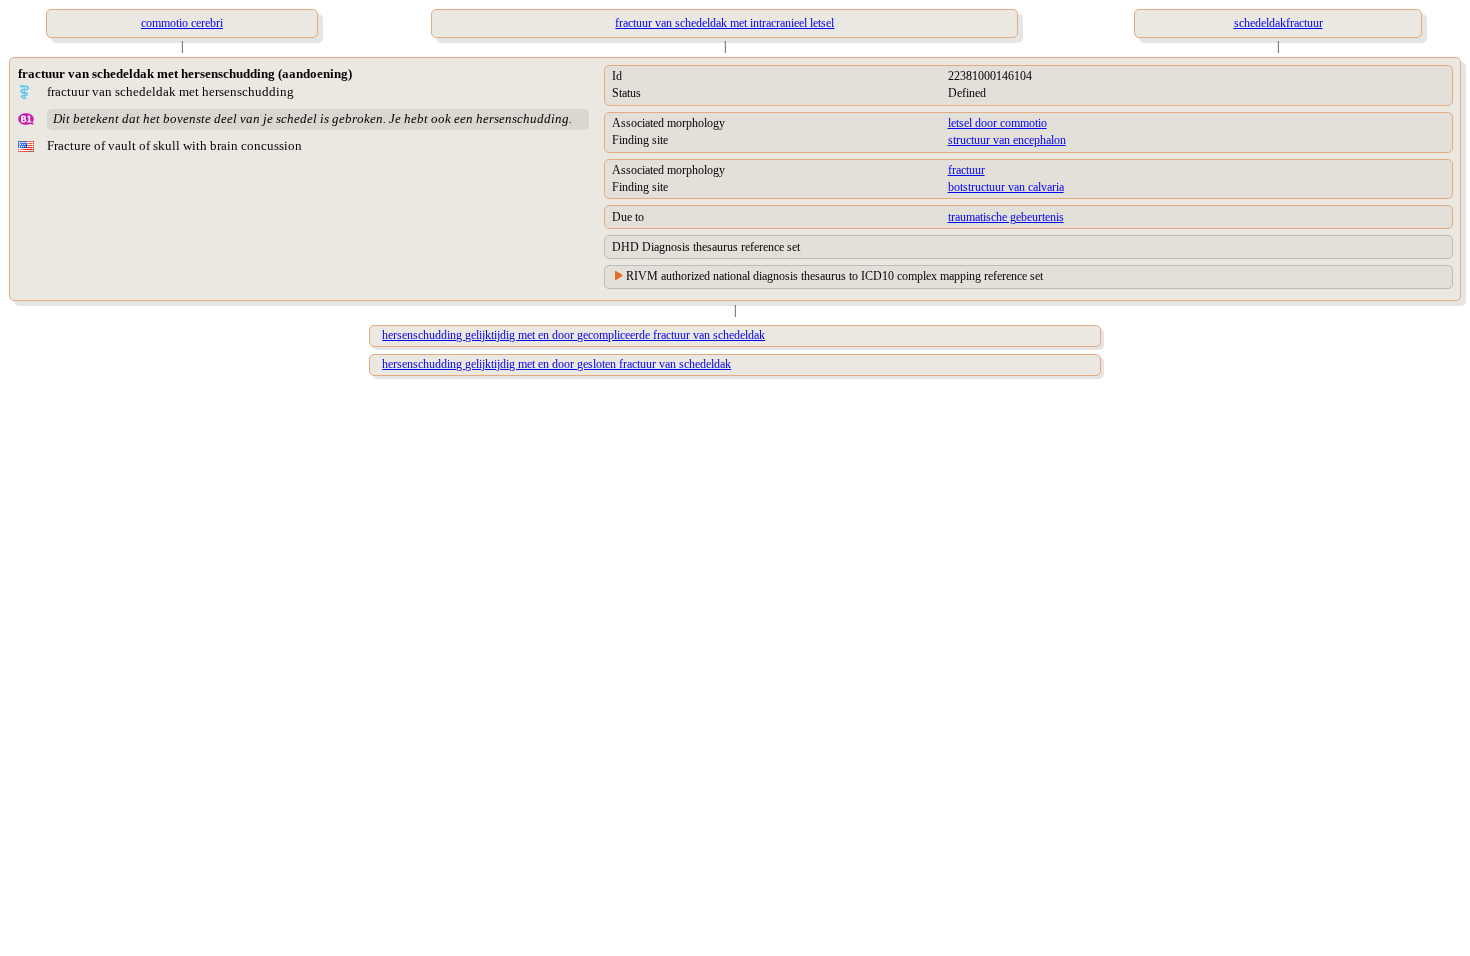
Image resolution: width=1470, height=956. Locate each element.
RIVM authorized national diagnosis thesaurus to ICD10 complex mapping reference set (834, 276)
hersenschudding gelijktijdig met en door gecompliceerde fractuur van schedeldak (573, 335)
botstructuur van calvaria (1006, 187)
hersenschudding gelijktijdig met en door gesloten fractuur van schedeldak (556, 364)
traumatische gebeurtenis (1006, 217)
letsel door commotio (997, 123)
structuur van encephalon (1007, 140)
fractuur (966, 170)
